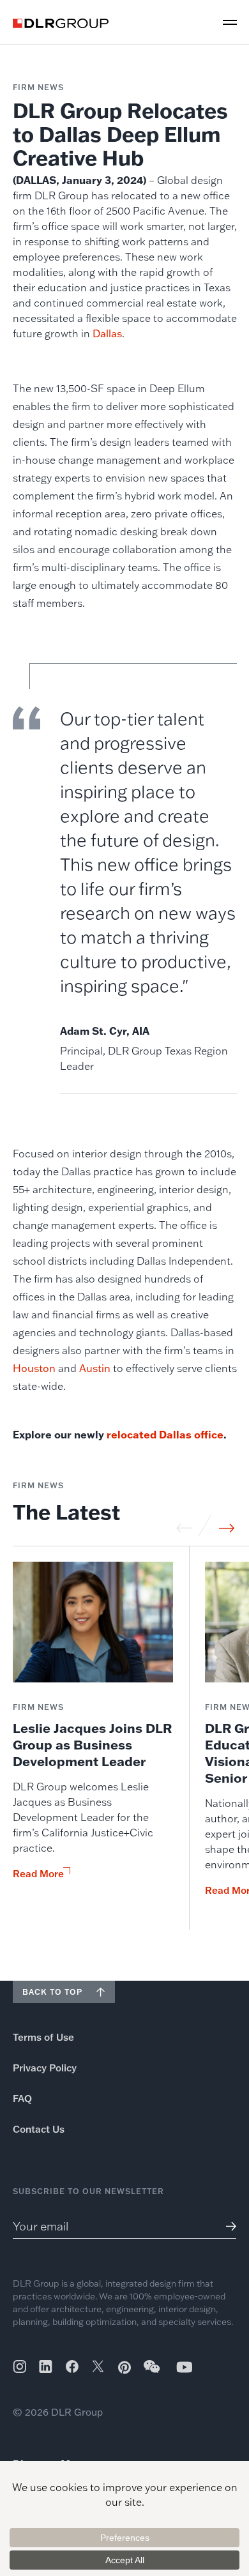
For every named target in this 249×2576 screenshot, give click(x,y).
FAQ (22, 2099)
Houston (34, 1368)
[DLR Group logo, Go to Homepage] (61, 23)
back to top (52, 1992)
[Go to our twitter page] (98, 2368)
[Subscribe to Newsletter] (226, 2226)
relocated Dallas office (165, 1434)
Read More (38, 1874)
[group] (93, 1746)
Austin (95, 1368)
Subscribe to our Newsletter (88, 2191)
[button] (230, 22)
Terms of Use (43, 2037)
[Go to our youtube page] (185, 2367)
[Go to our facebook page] (72, 2366)
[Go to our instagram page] (19, 2366)
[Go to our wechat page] (153, 2373)
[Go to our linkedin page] (46, 2366)
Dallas (107, 333)
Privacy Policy (45, 2068)
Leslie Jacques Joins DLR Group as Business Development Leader (92, 1744)
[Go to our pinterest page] (124, 2367)
